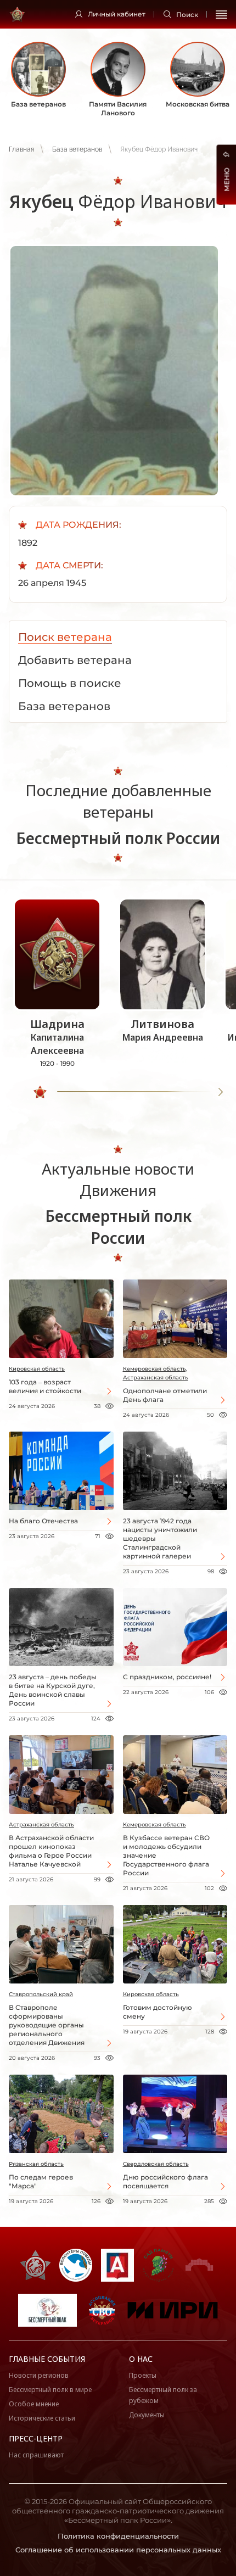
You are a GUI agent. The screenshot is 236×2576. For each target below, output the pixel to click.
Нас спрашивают (36, 2455)
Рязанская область (36, 2164)
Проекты (143, 2375)
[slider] (40, 1092)
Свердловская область (156, 2164)
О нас (141, 2359)
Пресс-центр (36, 2438)
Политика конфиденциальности (118, 2536)
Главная (21, 149)
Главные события (47, 2359)
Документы (147, 2415)
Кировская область (37, 1369)
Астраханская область (41, 1825)
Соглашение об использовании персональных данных (118, 2550)
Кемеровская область (154, 1825)
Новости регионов (39, 2375)
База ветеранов (77, 149)
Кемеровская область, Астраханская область (156, 1373)
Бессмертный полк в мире (50, 2390)
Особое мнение (34, 2404)
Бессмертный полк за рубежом (163, 2395)
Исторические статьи (42, 2418)
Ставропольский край (41, 1994)
